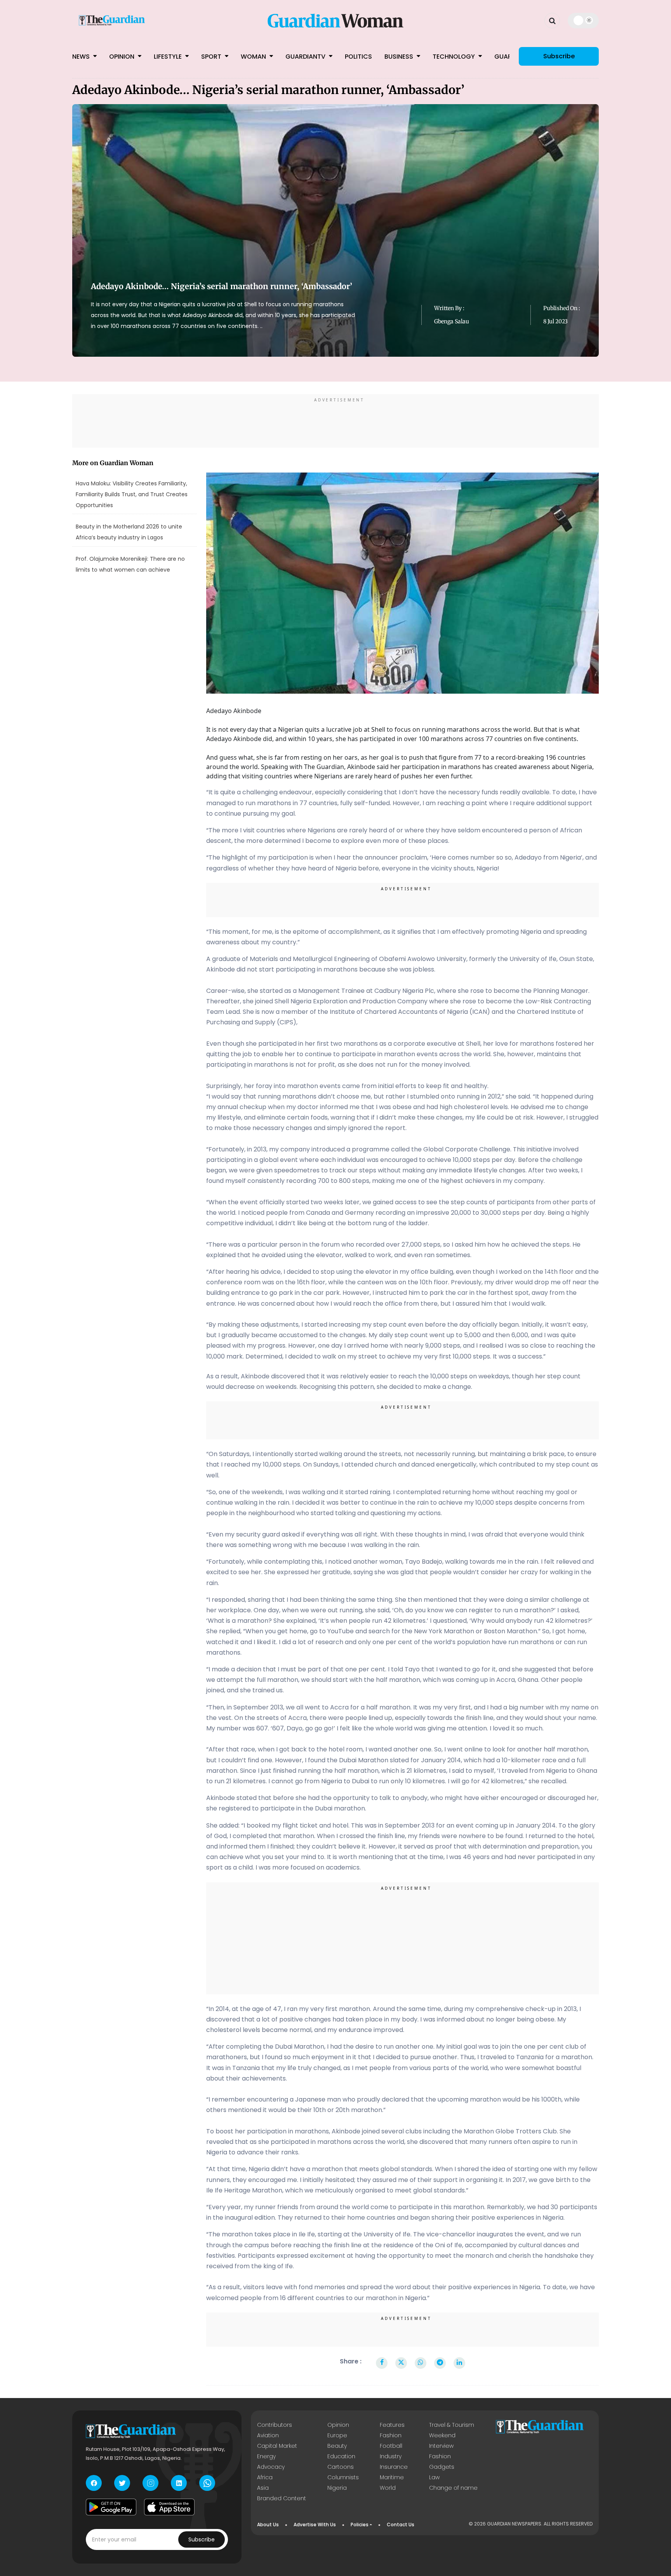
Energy (266, 2456)
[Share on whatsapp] (421, 2363)
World (388, 2488)
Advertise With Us (315, 2525)
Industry (391, 2456)
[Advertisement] (335, 422)
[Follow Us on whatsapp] (207, 2483)
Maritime (392, 2477)
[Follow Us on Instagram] (150, 2483)
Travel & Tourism (452, 2425)
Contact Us (401, 2525)
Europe (337, 2435)
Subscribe (559, 56)
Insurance (394, 2467)
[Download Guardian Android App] (111, 2507)
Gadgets (442, 2467)
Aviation (268, 2435)
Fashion (391, 2435)
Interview (441, 2446)
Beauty (337, 2446)
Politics (358, 57)
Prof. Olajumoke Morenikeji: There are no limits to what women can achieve (130, 564)
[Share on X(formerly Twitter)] (401, 2363)
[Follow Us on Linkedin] (179, 2483)
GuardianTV (306, 57)
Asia (263, 2488)
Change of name (453, 2488)
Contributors (275, 2425)
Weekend (442, 2435)
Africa (265, 2477)
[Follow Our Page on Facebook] (94, 2483)
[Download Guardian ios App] (169, 2507)
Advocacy (271, 2467)
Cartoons (341, 2467)
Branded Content (282, 2498)
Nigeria (337, 2488)
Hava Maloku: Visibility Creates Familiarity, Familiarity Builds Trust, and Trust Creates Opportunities (132, 494)
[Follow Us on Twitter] (122, 2483)
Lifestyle (169, 57)
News (82, 57)
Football (391, 2446)
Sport (212, 57)
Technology (455, 57)
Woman (254, 57)
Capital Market (277, 2446)
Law (434, 2477)
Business (400, 57)
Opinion (123, 57)
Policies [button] (360, 2525)
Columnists (343, 2477)
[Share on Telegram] (440, 2363)
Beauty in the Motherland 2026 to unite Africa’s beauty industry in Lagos (129, 532)
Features (392, 2425)
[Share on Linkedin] (459, 2363)
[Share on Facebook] (382, 2363)
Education (341, 2456)
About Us (268, 2525)
